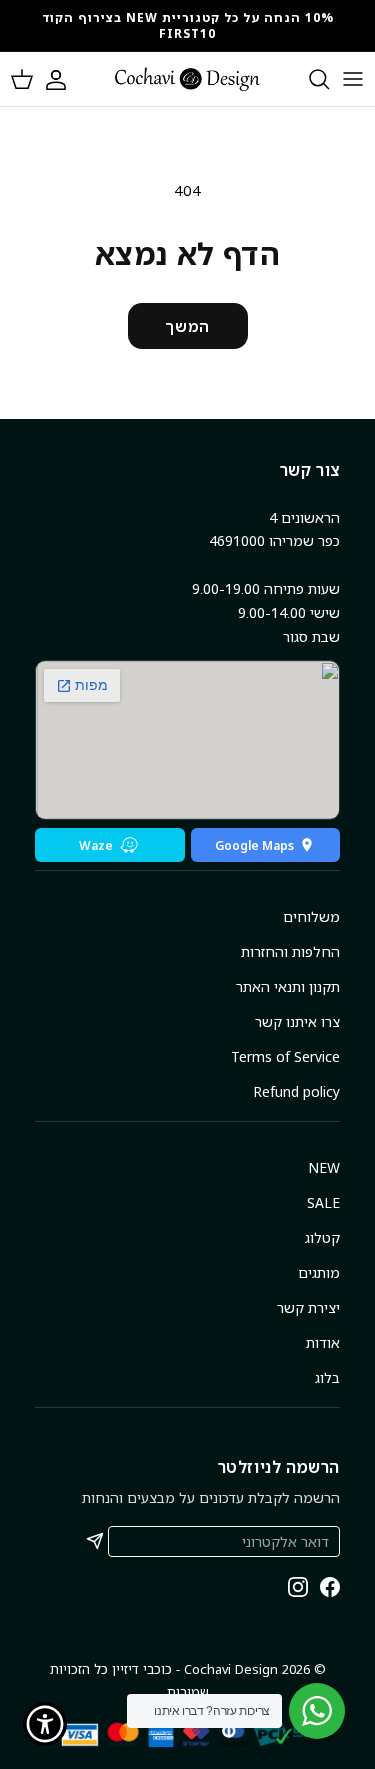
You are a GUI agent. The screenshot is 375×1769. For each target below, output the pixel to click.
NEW (324, 1167)
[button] (22, 79)
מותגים (319, 1272)
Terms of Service (285, 1056)
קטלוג (322, 1237)
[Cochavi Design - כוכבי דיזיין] (187, 79)
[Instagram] (298, 1587)
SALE (323, 1202)
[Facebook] (330, 1587)
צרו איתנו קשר (297, 1021)
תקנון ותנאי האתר (288, 986)
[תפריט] (353, 79)
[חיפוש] (309, 79)
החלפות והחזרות (290, 951)
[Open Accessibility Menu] (45, 1724)
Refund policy (296, 1091)
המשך (187, 326)
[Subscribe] (95, 1541)
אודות (323, 1342)
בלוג (327, 1377)
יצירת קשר (308, 1307)
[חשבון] (66, 79)
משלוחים (311, 916)
